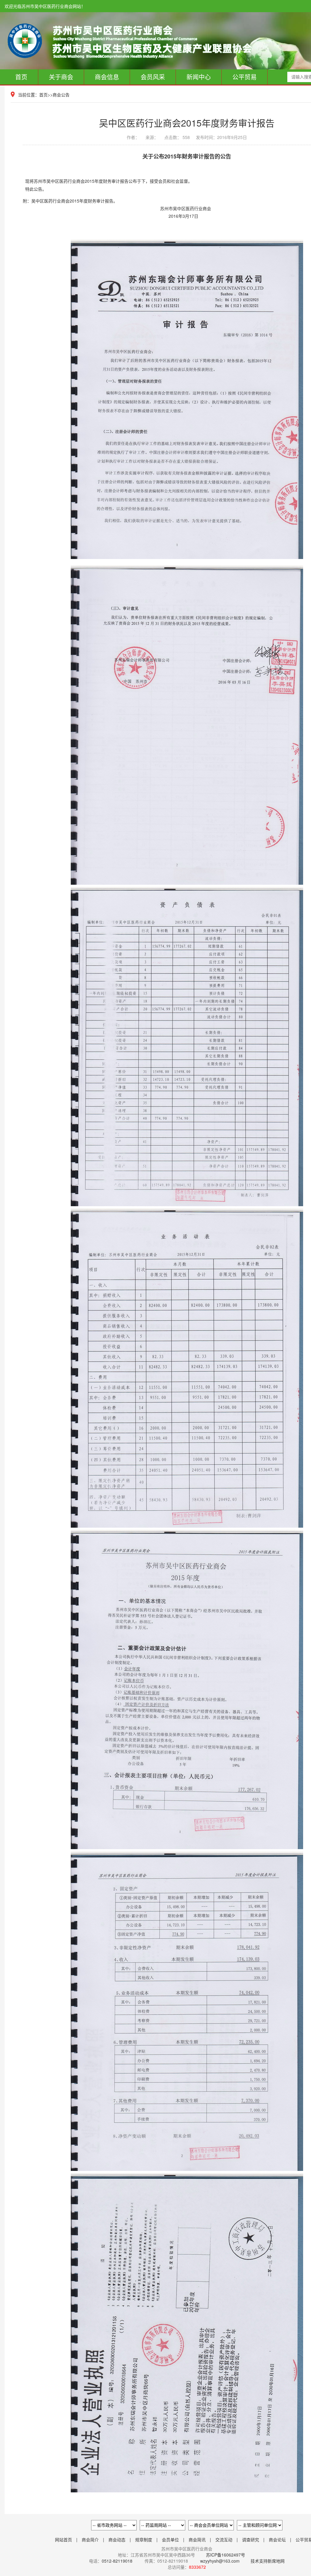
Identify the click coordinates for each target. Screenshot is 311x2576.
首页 (21, 77)
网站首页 (63, 2540)
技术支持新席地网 (268, 2561)
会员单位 (170, 2540)
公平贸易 (244, 77)
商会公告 (61, 95)
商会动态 (117, 2540)
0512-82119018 (117, 2561)
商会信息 (107, 77)
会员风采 (153, 77)
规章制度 (144, 2540)
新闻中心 (199, 77)
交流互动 (224, 2540)
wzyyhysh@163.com (220, 2561)
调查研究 (251, 2540)
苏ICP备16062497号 (225, 2555)
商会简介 (90, 2540)
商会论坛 (277, 2540)
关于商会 (61, 77)
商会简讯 (197, 2540)
